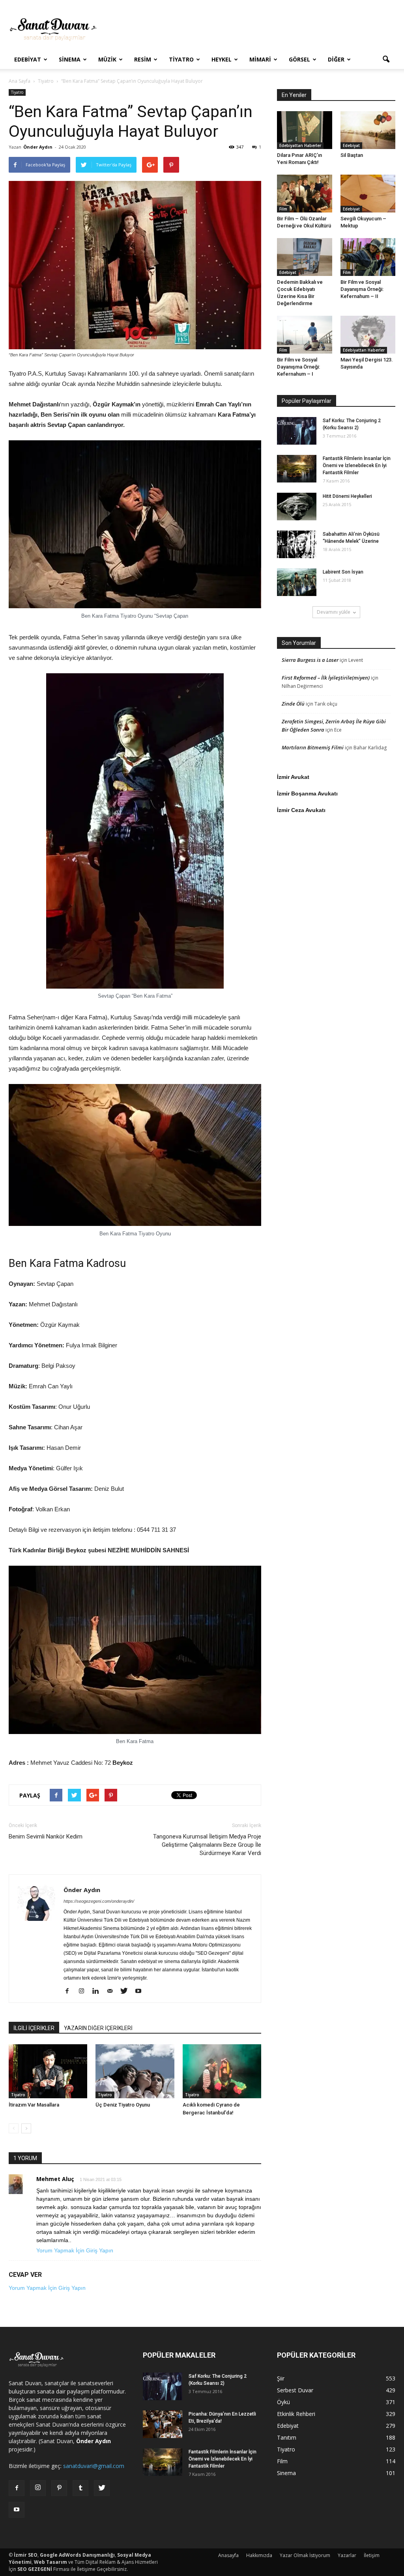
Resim (143, 59)
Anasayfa (228, 2555)
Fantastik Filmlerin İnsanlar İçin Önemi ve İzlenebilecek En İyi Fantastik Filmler (357, 466)
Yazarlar (347, 2555)
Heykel (222, 59)
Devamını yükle (334, 612)
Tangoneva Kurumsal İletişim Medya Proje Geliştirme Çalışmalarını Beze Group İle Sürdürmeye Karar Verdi (207, 1845)
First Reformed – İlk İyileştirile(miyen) (326, 678)
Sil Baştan (352, 155)
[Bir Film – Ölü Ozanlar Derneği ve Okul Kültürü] (305, 194)
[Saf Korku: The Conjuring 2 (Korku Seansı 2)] (297, 431)
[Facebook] (70, 1991)
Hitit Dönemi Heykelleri (347, 496)
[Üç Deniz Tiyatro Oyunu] (135, 2071)
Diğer (336, 59)
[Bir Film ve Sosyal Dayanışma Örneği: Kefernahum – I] (305, 335)
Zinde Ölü (293, 704)
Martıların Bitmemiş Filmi (313, 747)
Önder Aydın (38, 147)
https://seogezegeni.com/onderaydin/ (99, 1901)
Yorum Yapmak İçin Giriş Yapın (75, 2250)
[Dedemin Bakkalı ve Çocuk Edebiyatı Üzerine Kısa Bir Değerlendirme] (305, 257)
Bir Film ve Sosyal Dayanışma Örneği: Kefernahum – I (298, 367)
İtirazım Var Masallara (34, 2105)
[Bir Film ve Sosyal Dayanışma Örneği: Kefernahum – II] (368, 257)
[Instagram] (84, 1991)
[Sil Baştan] (368, 130)
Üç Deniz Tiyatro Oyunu (123, 2105)
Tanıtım (287, 2437)
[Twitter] (127, 1991)
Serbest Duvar (295, 2390)
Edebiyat (28, 59)
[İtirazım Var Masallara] (48, 2071)
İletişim (372, 2555)
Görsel (299, 59)
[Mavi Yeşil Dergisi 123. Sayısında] (368, 335)
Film (283, 209)
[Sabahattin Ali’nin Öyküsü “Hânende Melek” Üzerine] (297, 544)
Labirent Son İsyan (343, 572)
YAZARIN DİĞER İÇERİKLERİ (98, 2028)
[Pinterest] (59, 2488)
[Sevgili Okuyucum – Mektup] (368, 194)
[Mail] (113, 1991)
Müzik (107, 59)
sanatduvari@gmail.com (94, 2466)
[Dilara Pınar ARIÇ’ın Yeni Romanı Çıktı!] (305, 130)
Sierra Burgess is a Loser (310, 660)
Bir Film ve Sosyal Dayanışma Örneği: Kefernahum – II (362, 289)
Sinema (70, 59)
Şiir (281, 2378)
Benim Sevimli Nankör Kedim (46, 1837)
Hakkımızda (259, 2555)
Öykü (283, 2402)
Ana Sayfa (20, 81)
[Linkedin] (98, 1991)
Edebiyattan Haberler (300, 145)
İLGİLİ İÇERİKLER (34, 2028)
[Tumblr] (80, 2488)
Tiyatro (181, 59)
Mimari (260, 59)
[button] (386, 60)
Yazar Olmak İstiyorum (305, 2555)
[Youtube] (141, 1991)
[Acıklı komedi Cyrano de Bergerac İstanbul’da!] (222, 2071)
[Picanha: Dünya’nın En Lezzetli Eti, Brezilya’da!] (163, 2424)
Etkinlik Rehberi (296, 2414)
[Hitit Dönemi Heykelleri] (297, 507)
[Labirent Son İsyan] (297, 582)
